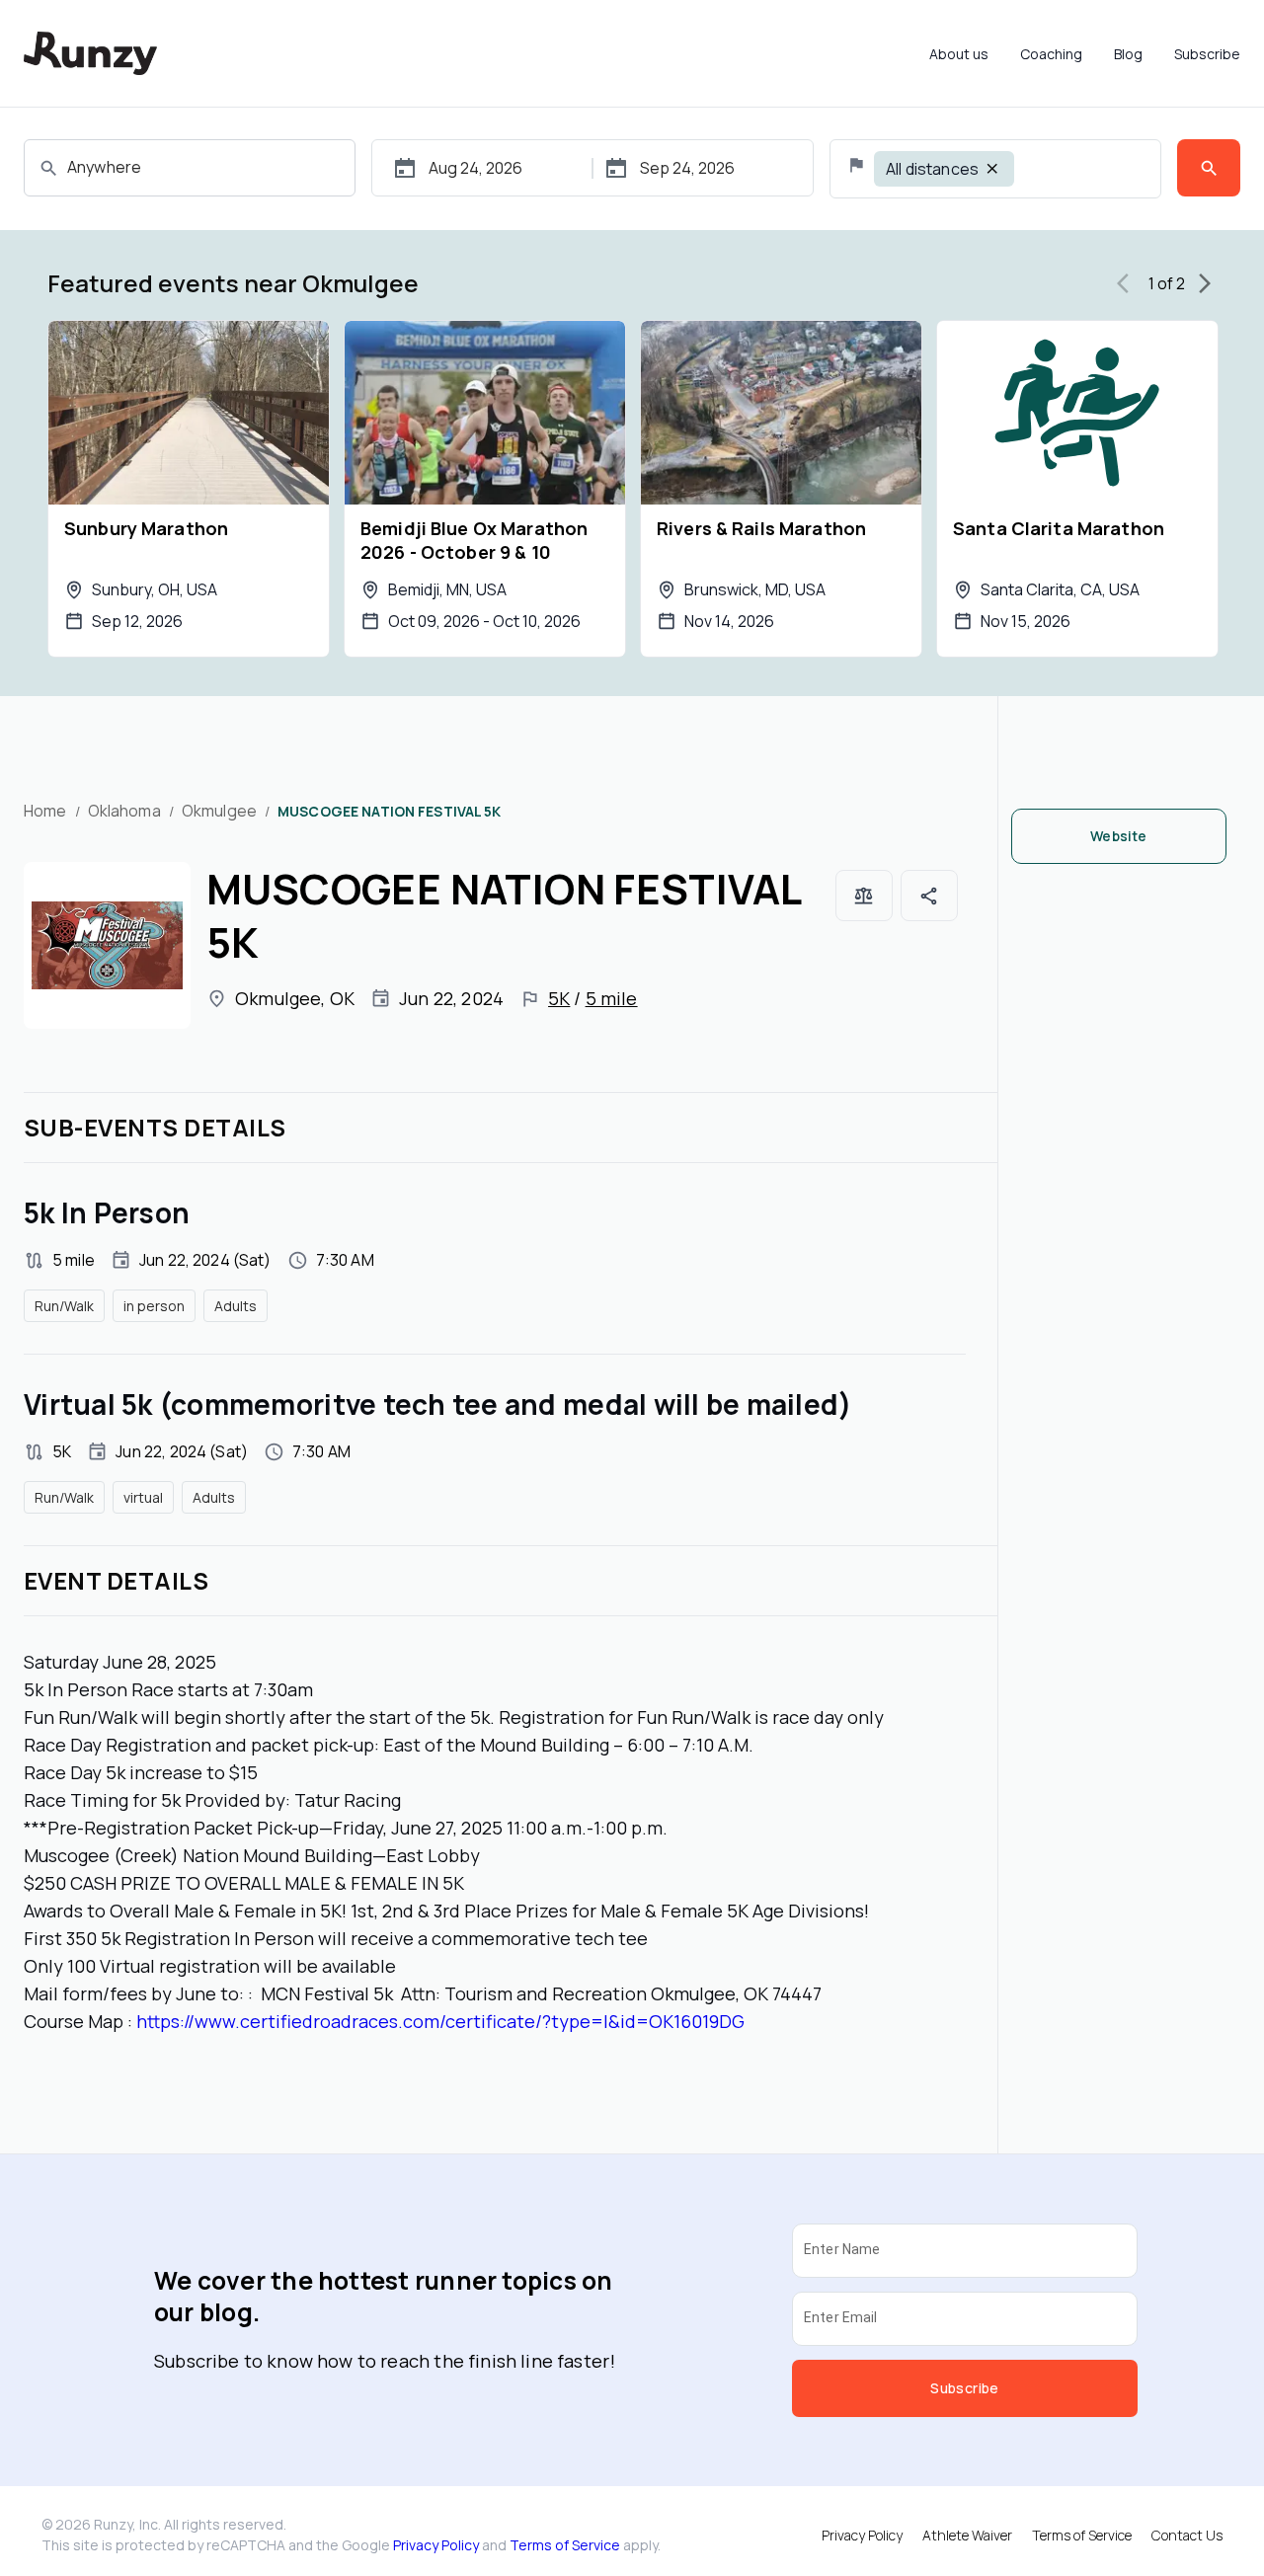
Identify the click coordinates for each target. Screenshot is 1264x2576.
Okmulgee (219, 811)
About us (959, 54)
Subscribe (1207, 54)
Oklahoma (124, 811)
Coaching (1051, 54)
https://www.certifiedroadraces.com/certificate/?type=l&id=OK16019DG (440, 2021)
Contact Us (1187, 2535)
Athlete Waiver (967, 2535)
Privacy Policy (436, 2545)
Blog (1128, 54)
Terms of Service (565, 2545)
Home (45, 811)
